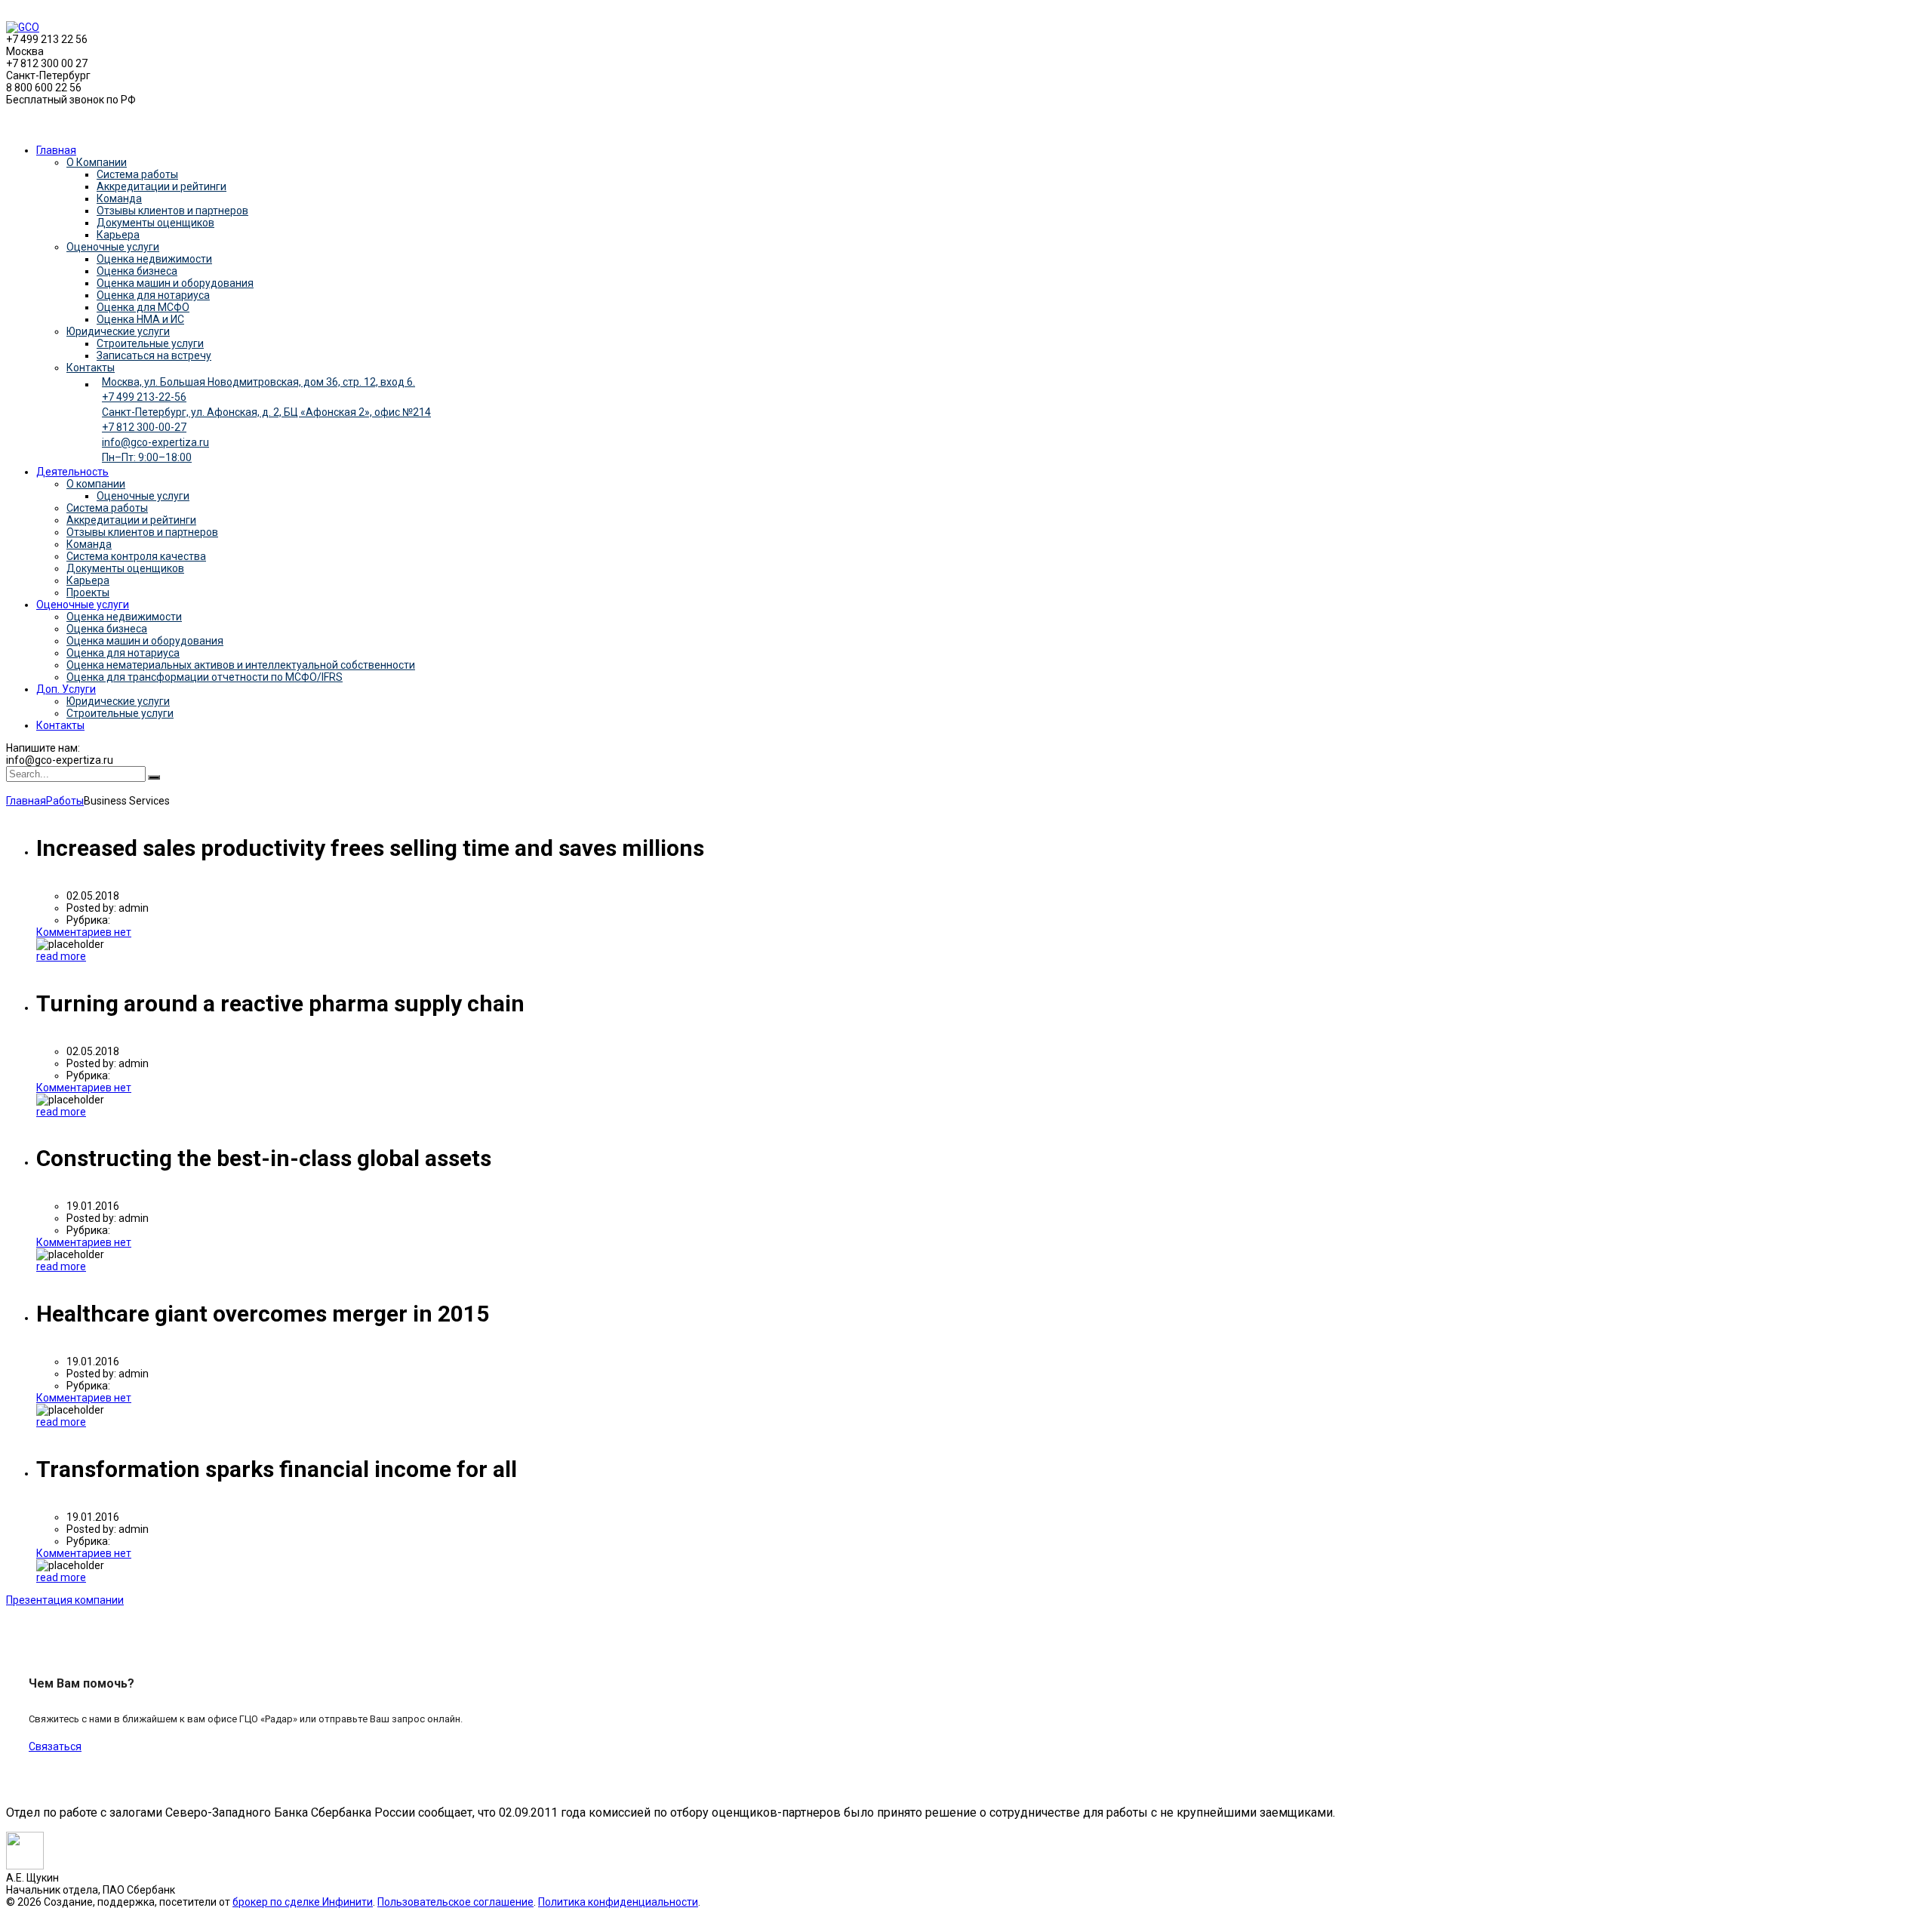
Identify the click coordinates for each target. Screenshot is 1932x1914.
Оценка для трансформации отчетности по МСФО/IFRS (205, 677)
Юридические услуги (118, 331)
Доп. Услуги (66, 689)
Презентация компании (65, 1600)
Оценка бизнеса (137, 271)
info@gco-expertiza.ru (155, 442)
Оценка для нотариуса (153, 295)
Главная (56, 150)
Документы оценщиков (155, 223)
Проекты (88, 592)
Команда (119, 198)
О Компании (97, 162)
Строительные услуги (150, 343)
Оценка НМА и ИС (140, 319)
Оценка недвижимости (154, 259)
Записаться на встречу (154, 355)
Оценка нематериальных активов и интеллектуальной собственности (241, 665)
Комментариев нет (84, 932)
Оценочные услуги (113, 247)
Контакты (91, 368)
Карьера (118, 235)
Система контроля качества (136, 556)
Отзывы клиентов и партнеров (172, 211)
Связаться (55, 1746)
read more (61, 956)
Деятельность (72, 472)
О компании (96, 484)
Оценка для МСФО (143, 307)
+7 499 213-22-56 (144, 397)
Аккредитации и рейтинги (162, 186)
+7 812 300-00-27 (144, 427)
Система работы (137, 174)
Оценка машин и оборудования (175, 283)
